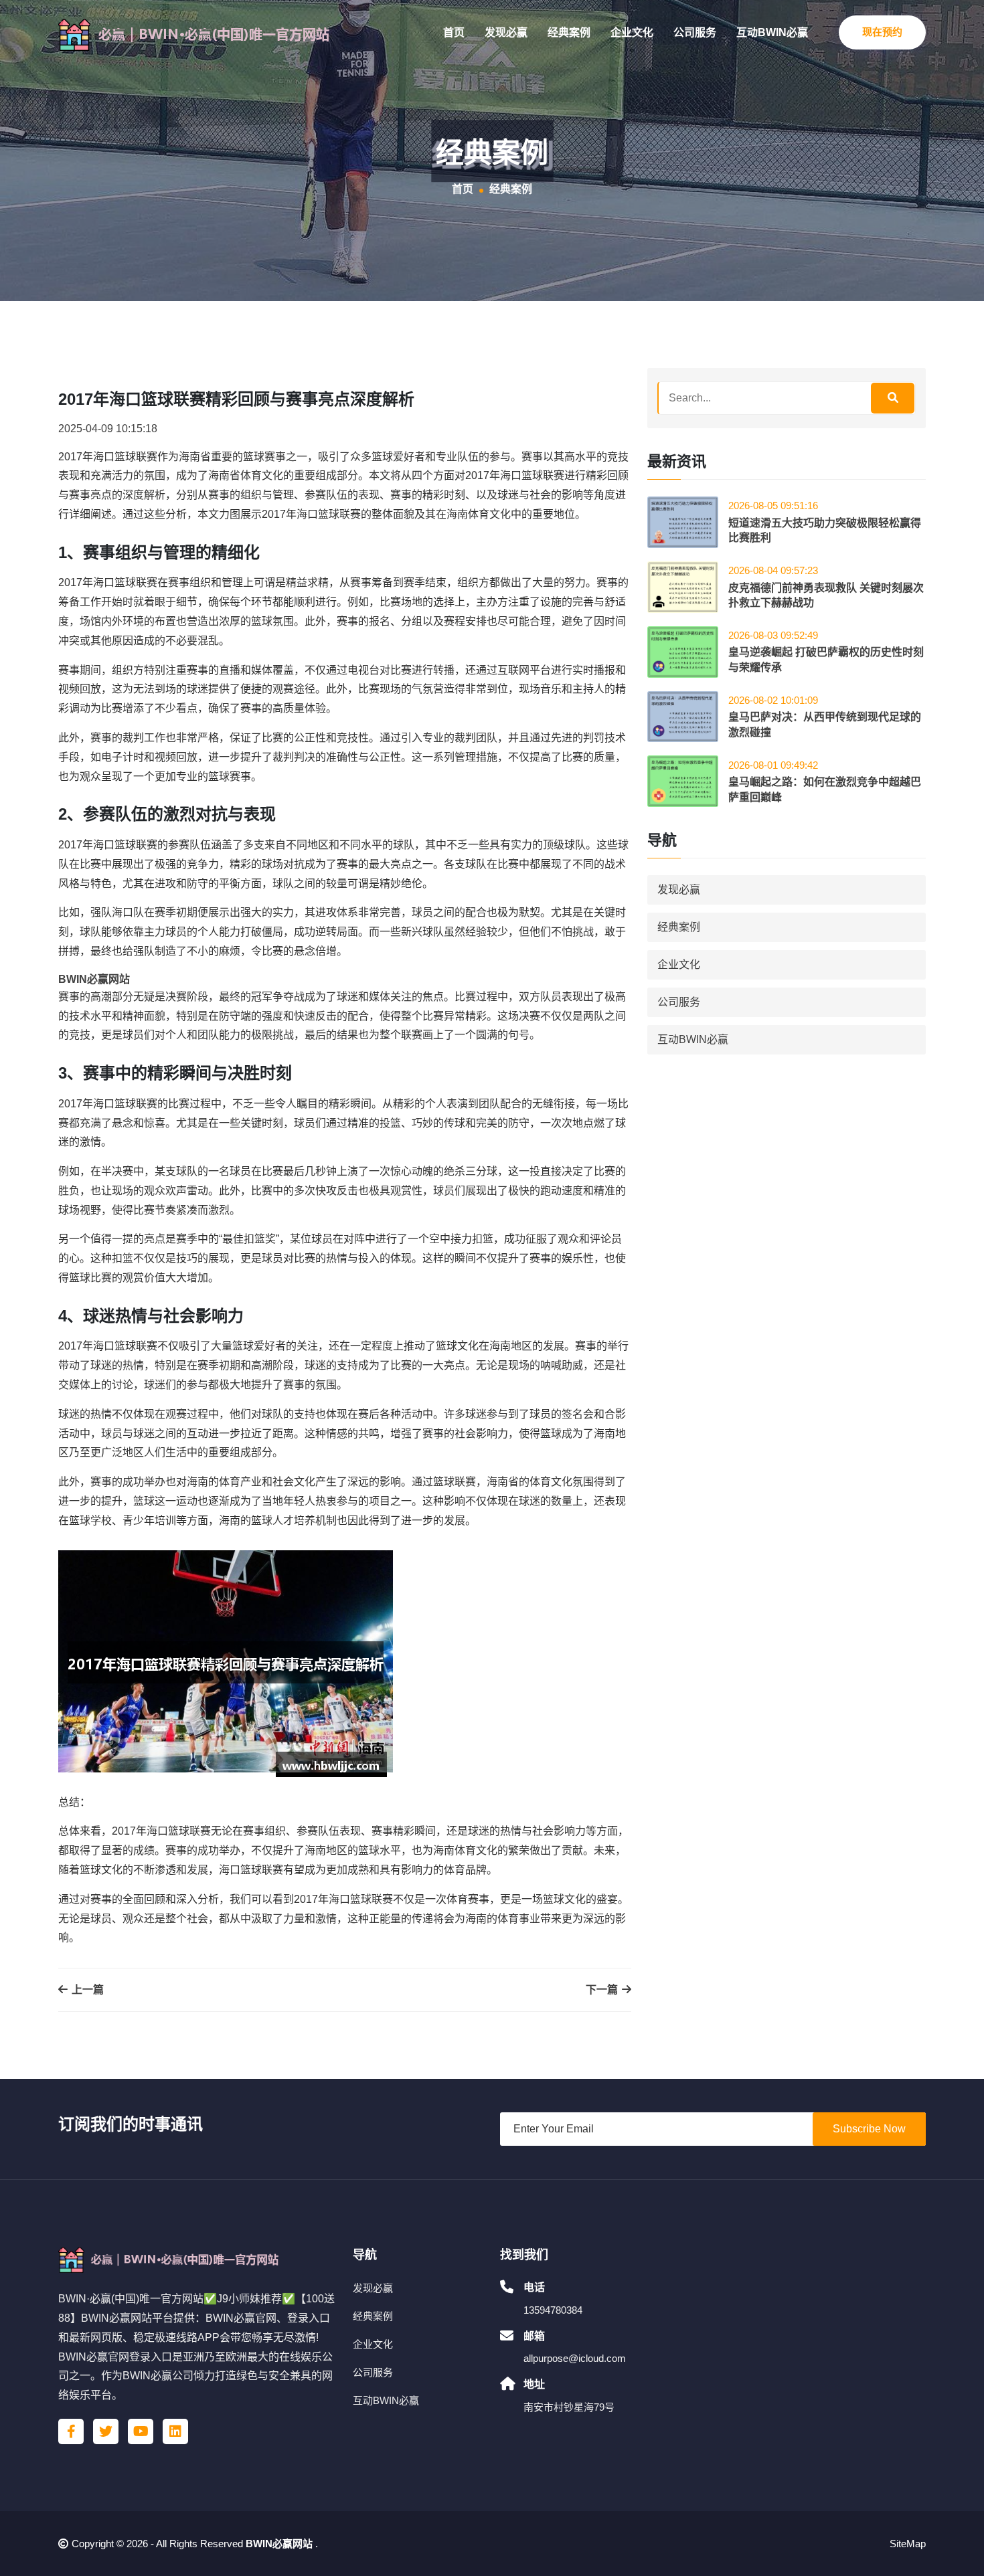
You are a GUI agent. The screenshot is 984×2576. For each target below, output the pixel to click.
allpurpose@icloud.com (575, 2358)
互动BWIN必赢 (772, 32)
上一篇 (86, 1990)
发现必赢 (506, 32)
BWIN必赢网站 (279, 2544)
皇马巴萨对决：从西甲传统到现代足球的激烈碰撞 (825, 724)
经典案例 (569, 32)
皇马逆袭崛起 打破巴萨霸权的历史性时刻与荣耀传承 (826, 659)
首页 (454, 32)
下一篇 (603, 1990)
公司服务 (695, 32)
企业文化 (632, 32)
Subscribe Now (869, 2129)
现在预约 (882, 32)
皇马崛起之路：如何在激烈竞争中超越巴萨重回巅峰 (825, 789)
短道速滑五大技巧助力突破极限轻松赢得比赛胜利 (825, 530)
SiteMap (908, 2544)
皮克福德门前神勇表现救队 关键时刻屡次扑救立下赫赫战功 (826, 595)
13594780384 (553, 2310)
